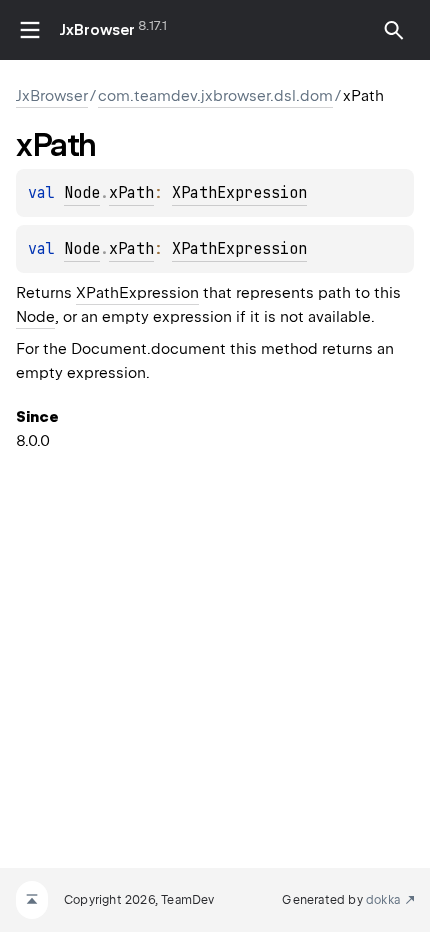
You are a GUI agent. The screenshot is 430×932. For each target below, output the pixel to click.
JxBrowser (97, 30)
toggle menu (30, 30)
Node (82, 193)
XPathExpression (239, 193)
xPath (131, 193)
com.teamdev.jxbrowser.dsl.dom (215, 96)
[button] (394, 30)
